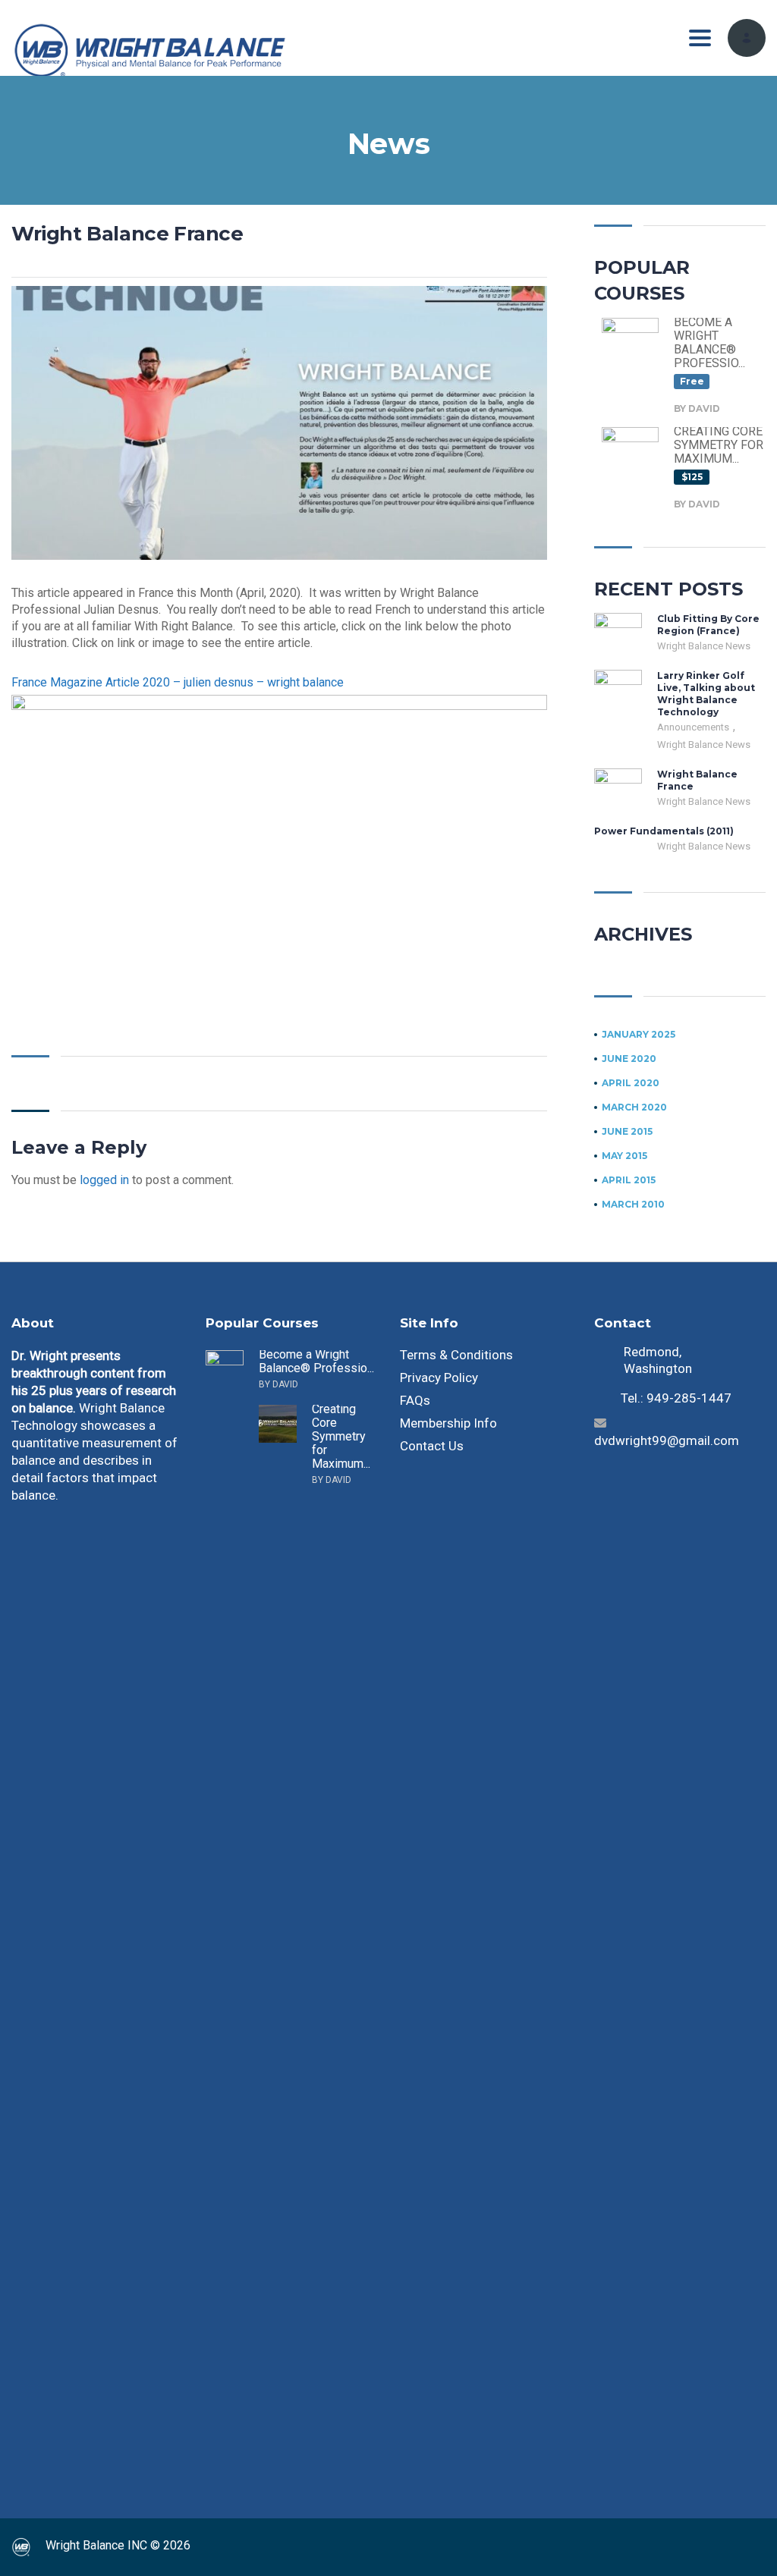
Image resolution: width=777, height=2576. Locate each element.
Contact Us (432, 1446)
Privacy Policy (439, 1378)
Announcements (694, 727)
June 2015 (627, 1132)
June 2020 (629, 1059)
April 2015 (629, 1180)
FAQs (415, 1400)
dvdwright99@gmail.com (667, 1440)
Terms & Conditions (456, 1355)
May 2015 (624, 1156)
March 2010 (633, 1205)
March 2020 (634, 1107)
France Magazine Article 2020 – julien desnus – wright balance (178, 682)
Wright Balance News (704, 646)
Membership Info (448, 1423)
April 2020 (631, 1083)
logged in (104, 1180)
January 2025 (639, 1035)
